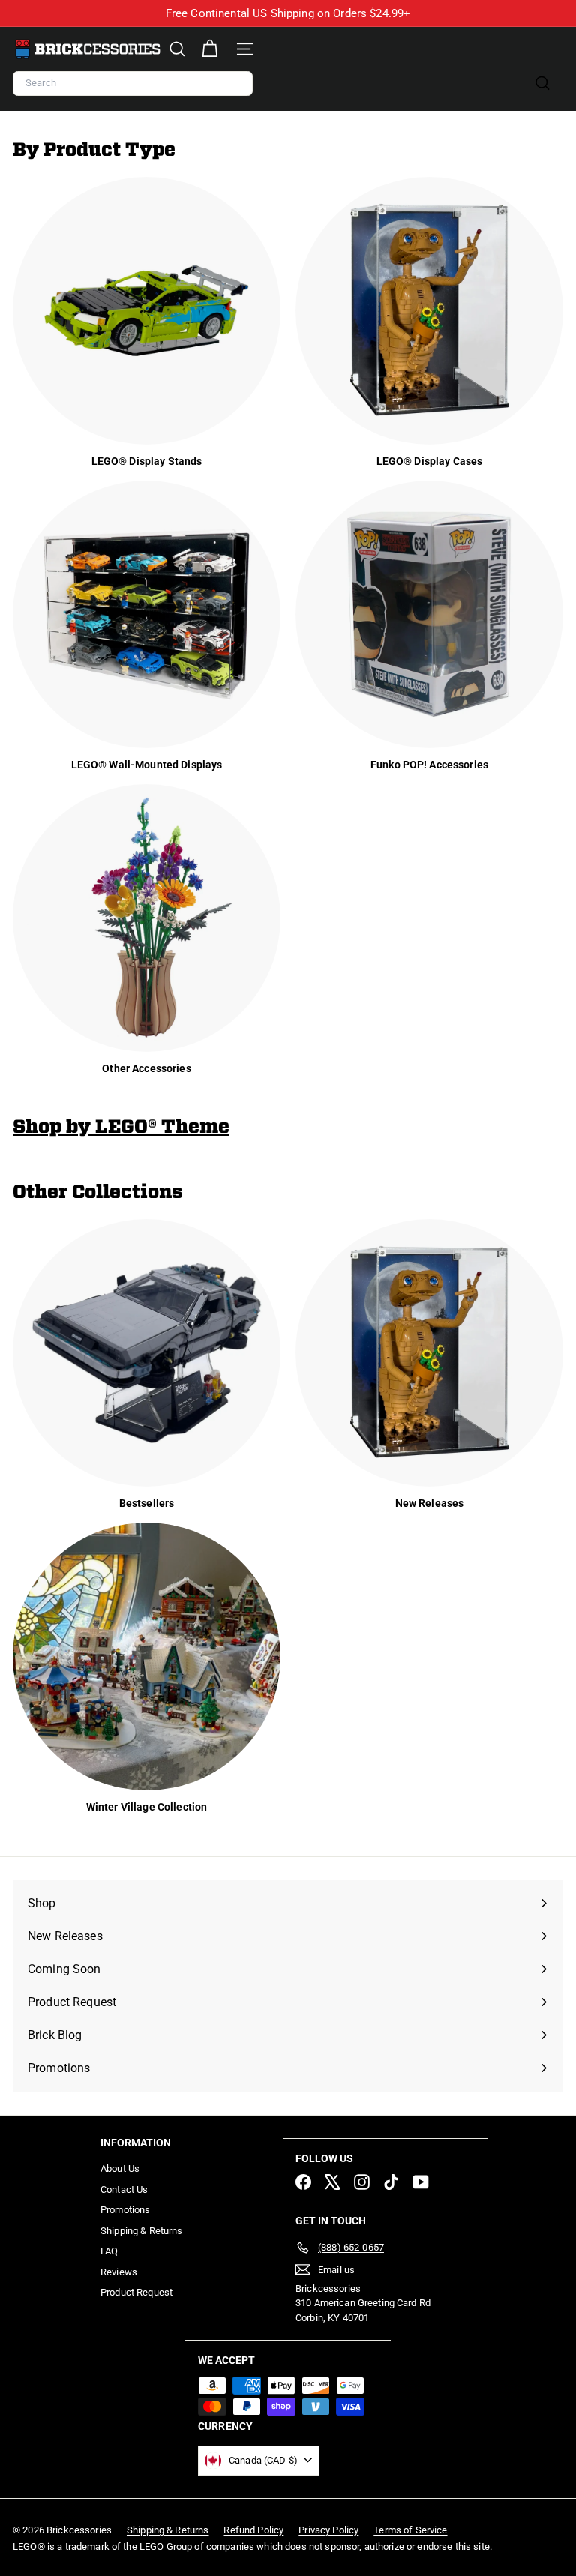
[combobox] (133, 84)
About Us (120, 2169)
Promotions (125, 2210)
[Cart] (210, 49)
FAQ (109, 2251)
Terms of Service (410, 2530)
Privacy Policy (328, 2530)
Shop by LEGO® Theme (121, 1126)
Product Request (136, 2292)
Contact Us (124, 2190)
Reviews (119, 2272)
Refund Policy (253, 2530)
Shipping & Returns (142, 2231)
